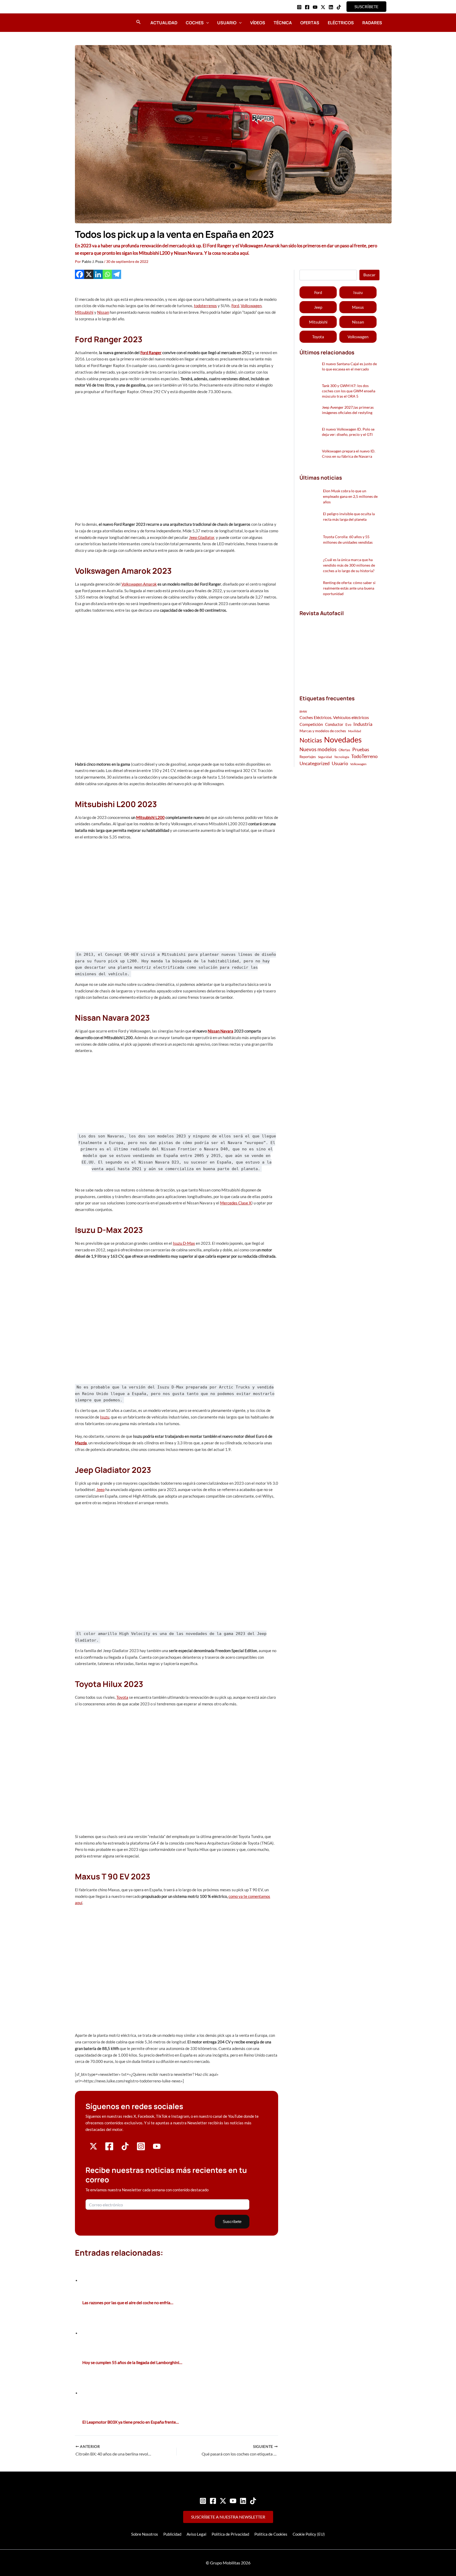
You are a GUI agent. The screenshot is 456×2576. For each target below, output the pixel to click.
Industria (363, 724)
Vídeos (258, 23)
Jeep (100, 1489)
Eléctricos (341, 23)
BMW (303, 711)
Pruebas (361, 749)
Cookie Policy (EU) (309, 2534)
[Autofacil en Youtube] (157, 2148)
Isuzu (105, 1417)
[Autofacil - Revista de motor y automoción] (89, 22)
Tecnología (342, 757)
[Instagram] (299, 7)
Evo (348, 725)
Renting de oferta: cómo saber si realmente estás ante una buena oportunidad (349, 588)
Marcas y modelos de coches (323, 731)
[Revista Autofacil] (339, 650)
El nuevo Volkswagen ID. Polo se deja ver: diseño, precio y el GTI (348, 432)
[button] (366, 7)
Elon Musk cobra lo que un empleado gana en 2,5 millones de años (350, 496)
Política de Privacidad (230, 2534)
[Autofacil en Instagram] (141, 2149)
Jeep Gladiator (202, 537)
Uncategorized (315, 763)
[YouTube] (315, 7)
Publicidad (172, 2534)
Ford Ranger (151, 353)
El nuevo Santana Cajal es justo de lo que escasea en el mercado (349, 366)
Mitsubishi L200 (150, 817)
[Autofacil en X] (93, 2149)
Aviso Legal (196, 2534)
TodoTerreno (364, 756)
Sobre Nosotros (145, 2534)
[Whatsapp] (107, 274)
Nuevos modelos (318, 749)
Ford (235, 306)
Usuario (227, 23)
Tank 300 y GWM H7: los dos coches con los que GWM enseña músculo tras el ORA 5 (349, 391)
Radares (372, 23)
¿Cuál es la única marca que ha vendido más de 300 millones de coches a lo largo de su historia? (349, 565)
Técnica (283, 23)
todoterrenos (205, 306)
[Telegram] (117, 274)
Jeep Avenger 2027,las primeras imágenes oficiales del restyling (348, 410)
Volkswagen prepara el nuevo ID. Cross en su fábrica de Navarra (349, 454)
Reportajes (308, 757)
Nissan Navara (220, 1031)
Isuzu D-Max (184, 1243)
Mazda (81, 1443)
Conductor (334, 724)
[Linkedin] (331, 7)
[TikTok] (339, 7)
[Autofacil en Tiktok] (125, 2149)
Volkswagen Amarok (139, 584)
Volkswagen (251, 306)
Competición (311, 724)
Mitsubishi (84, 312)
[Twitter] (223, 2501)
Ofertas (310, 23)
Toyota (122, 1697)
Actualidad (164, 23)
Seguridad (325, 757)
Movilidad (355, 731)
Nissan (103, 312)
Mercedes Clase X (236, 1203)
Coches (195, 23)
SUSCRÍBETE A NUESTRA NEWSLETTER (228, 2517)
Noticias (311, 740)
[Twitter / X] (323, 7)
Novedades (343, 739)
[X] (89, 274)
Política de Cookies (271, 2534)
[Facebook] (307, 7)
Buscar (369, 275)
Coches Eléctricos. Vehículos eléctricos (334, 717)
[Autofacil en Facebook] (109, 2149)
